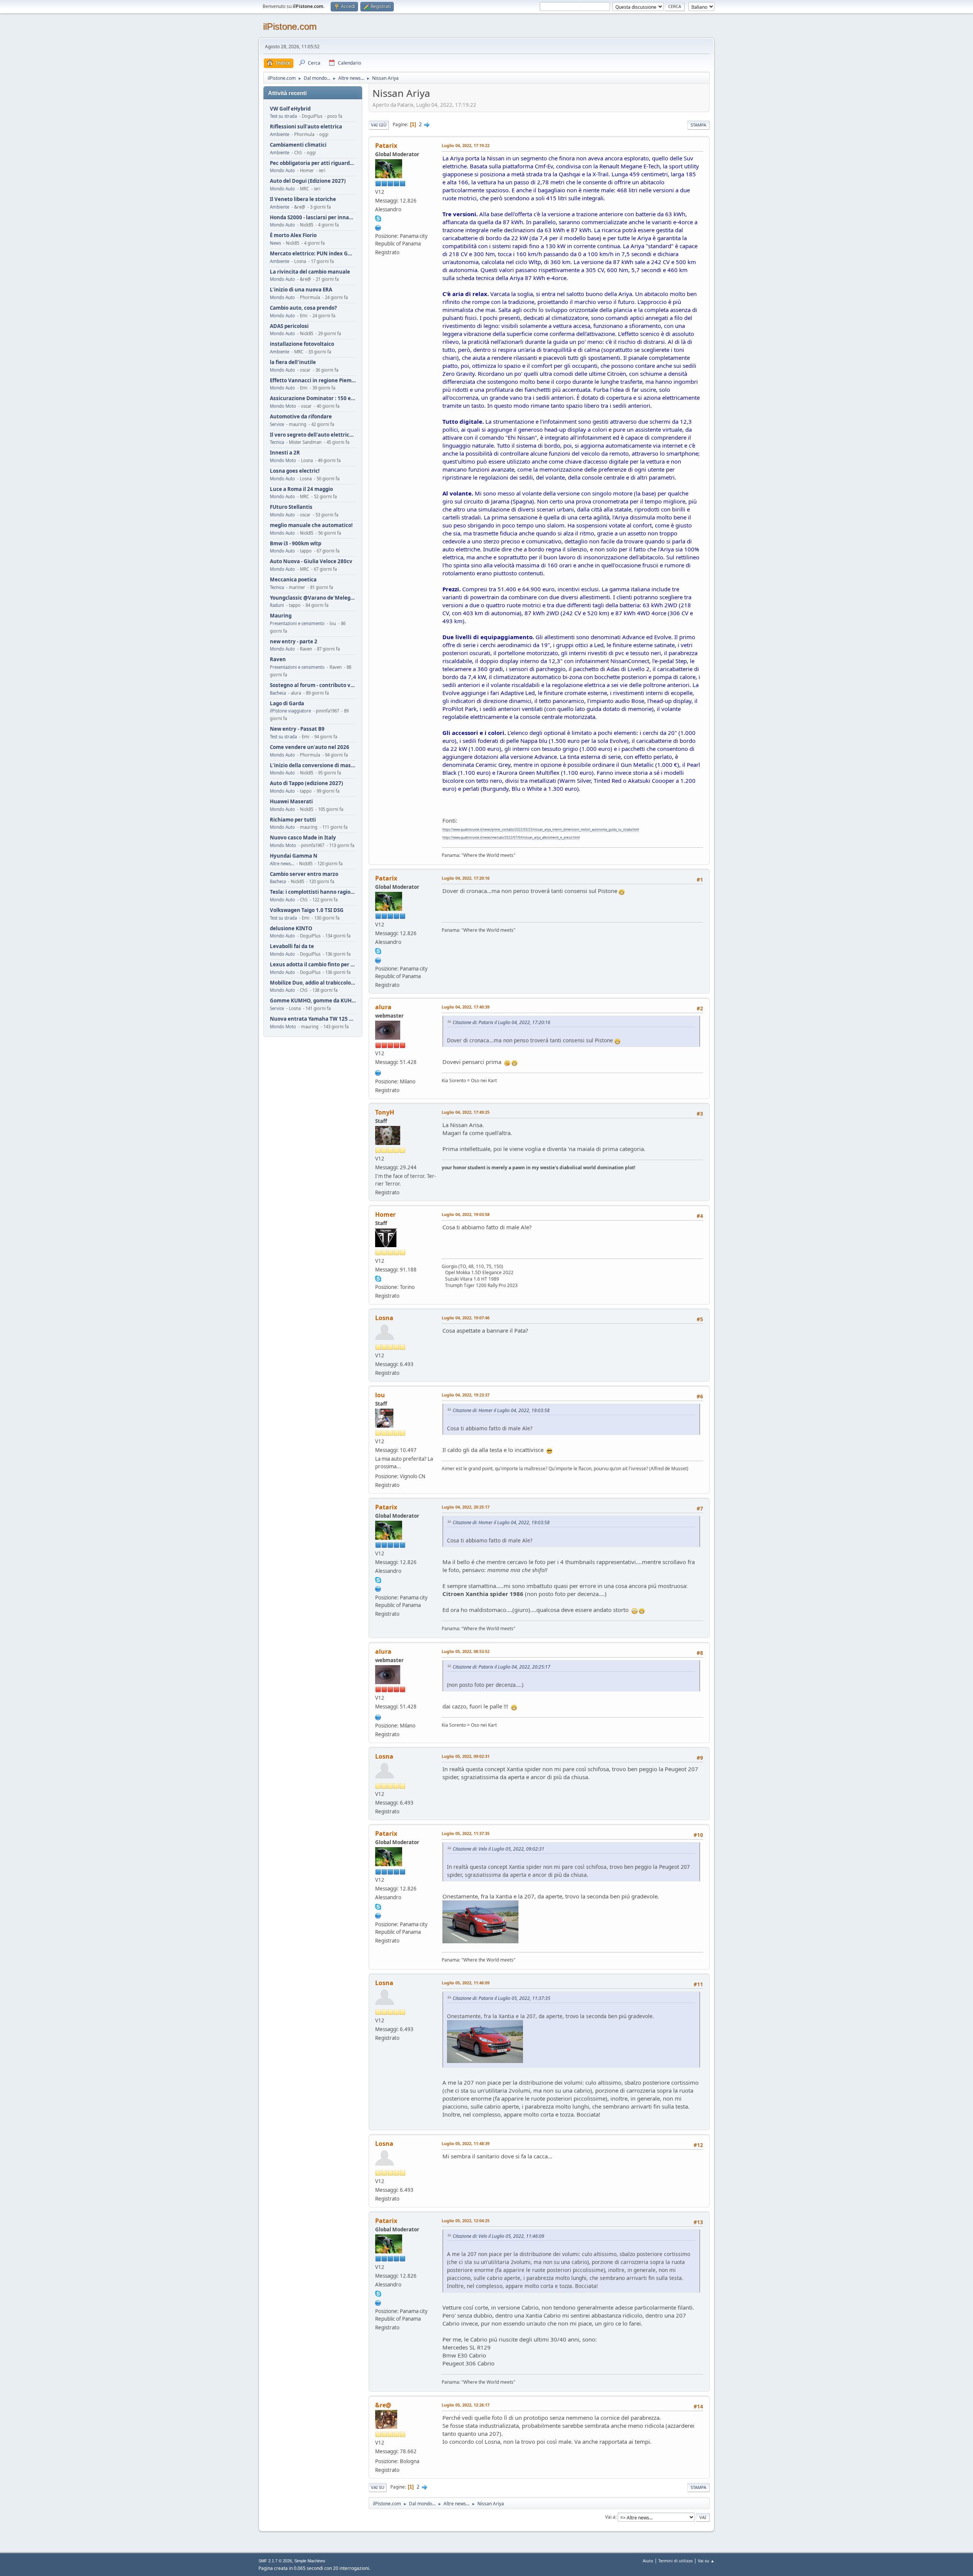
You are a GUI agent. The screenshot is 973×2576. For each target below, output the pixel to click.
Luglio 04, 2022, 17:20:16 (466, 878)
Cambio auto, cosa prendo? (303, 308)
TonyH (385, 1112)
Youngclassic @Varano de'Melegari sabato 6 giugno (313, 598)
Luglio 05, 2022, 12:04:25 (466, 2221)
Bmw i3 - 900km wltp (296, 544)
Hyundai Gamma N (294, 856)
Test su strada (283, 116)
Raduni (277, 605)
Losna (384, 1318)
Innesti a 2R (285, 453)
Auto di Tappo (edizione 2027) (307, 783)
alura (383, 1007)
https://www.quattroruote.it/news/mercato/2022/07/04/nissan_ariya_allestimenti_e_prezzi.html (511, 837)
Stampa (698, 125)
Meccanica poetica (293, 580)
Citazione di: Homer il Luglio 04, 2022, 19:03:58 (501, 1410)
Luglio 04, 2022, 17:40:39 (466, 1007)
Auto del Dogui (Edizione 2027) (308, 181)
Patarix (386, 146)
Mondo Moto (283, 406)
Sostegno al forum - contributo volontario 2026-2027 (313, 685)
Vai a (610, 2517)
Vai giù (379, 125)
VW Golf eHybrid (290, 109)
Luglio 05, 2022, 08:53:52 (466, 1651)
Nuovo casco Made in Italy (303, 838)
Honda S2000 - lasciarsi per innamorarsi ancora (313, 218)
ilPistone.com (290, 26)
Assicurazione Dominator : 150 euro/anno (313, 398)
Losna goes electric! (295, 471)
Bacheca (278, 693)
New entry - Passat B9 (297, 729)
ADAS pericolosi (289, 326)
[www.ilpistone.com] (378, 1072)
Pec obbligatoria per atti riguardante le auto (313, 163)
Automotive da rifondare (301, 417)
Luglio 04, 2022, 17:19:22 (466, 145)
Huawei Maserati (291, 802)
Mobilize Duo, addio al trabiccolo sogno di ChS (313, 983)
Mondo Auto (282, 170)
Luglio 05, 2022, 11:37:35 (466, 1833)
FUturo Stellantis (291, 507)
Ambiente (280, 134)
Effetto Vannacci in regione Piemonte (313, 381)
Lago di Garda (287, 704)
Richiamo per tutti (293, 820)
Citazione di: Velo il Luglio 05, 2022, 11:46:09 (498, 2236)
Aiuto (648, 2561)
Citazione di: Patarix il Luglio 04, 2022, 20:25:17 (502, 1667)
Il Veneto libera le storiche (303, 199)
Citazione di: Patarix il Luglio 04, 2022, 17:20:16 (502, 1022)
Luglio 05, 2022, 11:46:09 (466, 1983)
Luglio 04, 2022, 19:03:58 (466, 1214)
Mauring (281, 616)
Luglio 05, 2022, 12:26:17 (466, 2405)
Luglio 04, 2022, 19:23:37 (466, 1395)
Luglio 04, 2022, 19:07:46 (466, 1318)
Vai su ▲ (706, 2561)
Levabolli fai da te (292, 946)
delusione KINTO (291, 929)
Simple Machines (310, 2561)
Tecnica (277, 442)
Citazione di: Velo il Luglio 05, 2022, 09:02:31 (498, 1849)
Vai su (378, 2487)
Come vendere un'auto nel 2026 (310, 747)
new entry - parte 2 (294, 642)
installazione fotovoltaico (302, 344)
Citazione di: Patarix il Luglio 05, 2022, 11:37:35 (502, 1998)
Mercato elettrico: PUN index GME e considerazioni (313, 254)
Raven (278, 659)
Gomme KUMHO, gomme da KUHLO (313, 1001)
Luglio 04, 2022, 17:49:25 (466, 1112)
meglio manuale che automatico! (311, 525)
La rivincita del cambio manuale (310, 272)
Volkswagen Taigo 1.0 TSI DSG (307, 910)
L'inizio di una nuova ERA (301, 290)
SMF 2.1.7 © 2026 (275, 2561)
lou (380, 1395)
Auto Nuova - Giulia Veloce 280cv (311, 561)
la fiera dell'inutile (293, 362)
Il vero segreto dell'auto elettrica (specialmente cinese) (313, 435)
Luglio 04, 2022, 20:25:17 (466, 1507)
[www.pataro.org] (378, 227)
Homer (385, 1214)
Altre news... (282, 864)
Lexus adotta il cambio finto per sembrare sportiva (313, 965)
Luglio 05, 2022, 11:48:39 (466, 2143)
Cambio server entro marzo (304, 874)
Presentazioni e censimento (297, 623)
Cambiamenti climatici (298, 145)
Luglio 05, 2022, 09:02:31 (466, 1756)
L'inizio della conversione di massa (313, 766)
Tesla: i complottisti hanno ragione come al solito (313, 892)
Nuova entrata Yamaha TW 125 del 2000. (313, 1019)
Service (277, 424)
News (275, 243)
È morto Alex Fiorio (293, 235)
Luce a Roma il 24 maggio (301, 489)
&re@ (383, 2405)
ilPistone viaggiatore (290, 711)
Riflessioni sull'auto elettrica (306, 127)
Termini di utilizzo (676, 2561)
